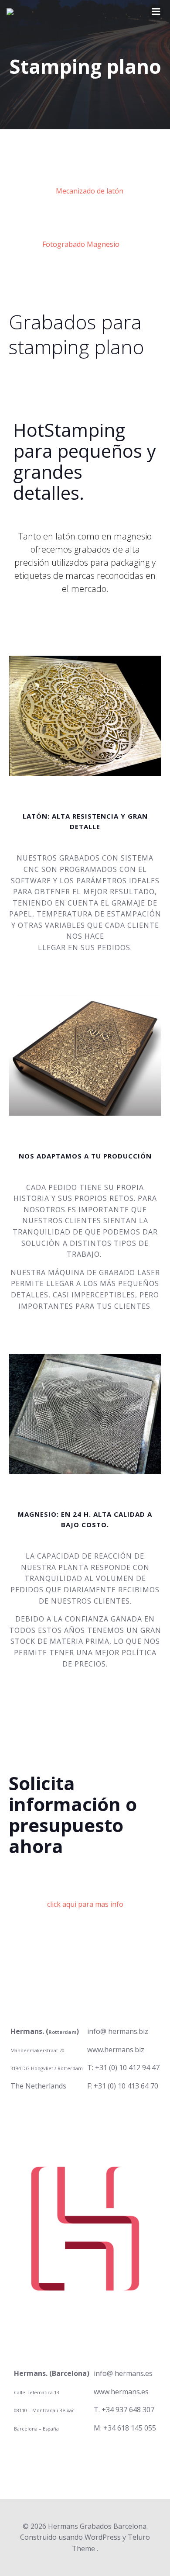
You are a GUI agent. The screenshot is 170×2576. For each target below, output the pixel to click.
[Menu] (156, 12)
